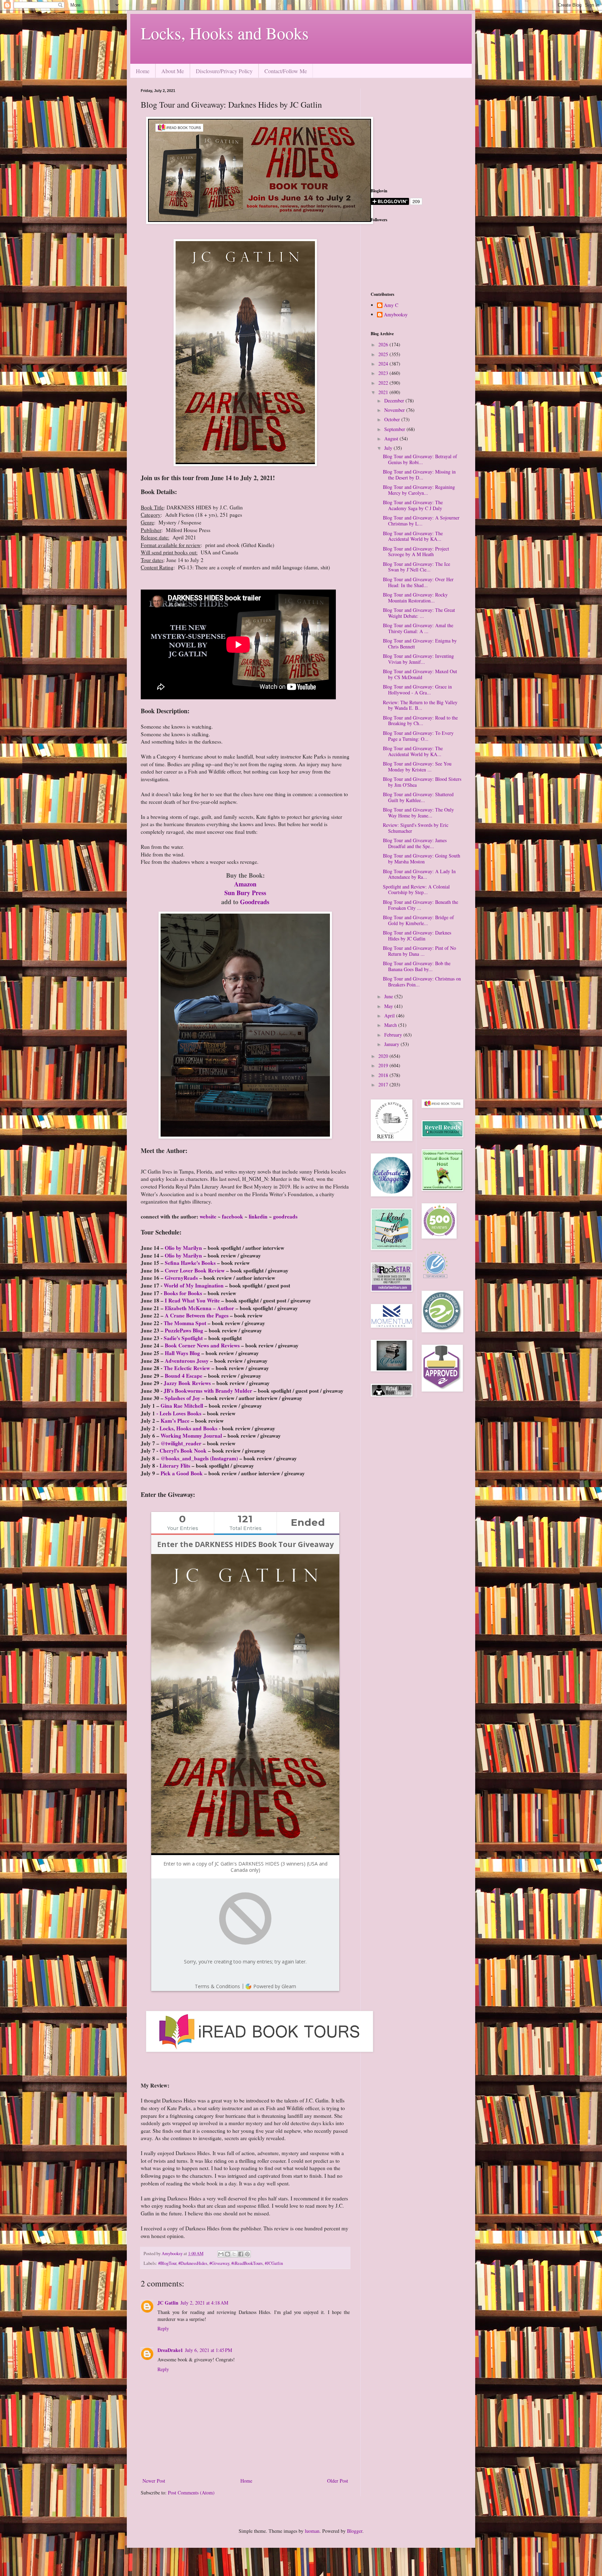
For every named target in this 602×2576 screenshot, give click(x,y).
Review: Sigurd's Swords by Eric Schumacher (416, 828)
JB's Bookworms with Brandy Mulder (208, 1391)
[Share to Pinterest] (247, 2254)
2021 (384, 392)
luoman (312, 2531)
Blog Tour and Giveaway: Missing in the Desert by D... (419, 475)
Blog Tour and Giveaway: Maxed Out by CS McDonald (420, 674)
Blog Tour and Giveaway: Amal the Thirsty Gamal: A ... (418, 628)
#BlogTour (167, 2263)
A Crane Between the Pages (197, 1315)
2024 (384, 364)
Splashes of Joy (183, 1398)
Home (143, 71)
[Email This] (221, 2254)
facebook (233, 1216)
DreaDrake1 (170, 2350)
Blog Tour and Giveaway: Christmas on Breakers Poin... (422, 982)
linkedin (258, 1216)
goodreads (285, 1216)
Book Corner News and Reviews (202, 1345)
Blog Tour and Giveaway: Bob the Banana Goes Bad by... (417, 966)
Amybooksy (396, 315)
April (390, 1016)
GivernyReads (181, 1278)
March (391, 1025)
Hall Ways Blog (182, 1353)
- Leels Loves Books (179, 1413)
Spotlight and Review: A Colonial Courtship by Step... (416, 890)
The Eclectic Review (187, 1368)
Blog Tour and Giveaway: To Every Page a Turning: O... (418, 736)
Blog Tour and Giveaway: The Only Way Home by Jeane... (418, 813)
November (395, 410)
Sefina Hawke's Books (190, 1263)
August (392, 439)
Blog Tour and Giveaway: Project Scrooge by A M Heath (416, 552)
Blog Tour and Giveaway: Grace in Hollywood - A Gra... (417, 690)
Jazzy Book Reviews (187, 1383)
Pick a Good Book (182, 1473)
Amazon (245, 884)
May (389, 1006)
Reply (163, 2328)
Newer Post (154, 2481)
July (389, 448)
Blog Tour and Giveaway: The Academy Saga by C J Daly (413, 505)
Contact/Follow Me (286, 71)
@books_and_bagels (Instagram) (199, 1458)
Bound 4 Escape (184, 1376)
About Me (173, 71)
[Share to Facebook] (241, 2254)
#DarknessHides (193, 2263)
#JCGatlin (274, 2263)
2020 (384, 1056)
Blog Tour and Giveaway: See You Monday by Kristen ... (417, 767)
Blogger (355, 2531)
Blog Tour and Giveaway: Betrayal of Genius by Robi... (420, 459)
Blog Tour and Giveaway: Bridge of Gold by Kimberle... (418, 920)
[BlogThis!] (227, 2254)
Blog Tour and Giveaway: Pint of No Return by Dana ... (419, 951)
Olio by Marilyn (183, 1248)
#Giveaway (219, 2263)
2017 (384, 1085)
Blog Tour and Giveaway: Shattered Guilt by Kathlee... (418, 797)
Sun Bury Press (245, 893)
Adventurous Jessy (187, 1361)
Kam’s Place (175, 1421)
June (389, 996)
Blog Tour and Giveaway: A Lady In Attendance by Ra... (419, 874)
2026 (384, 344)
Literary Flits (175, 1466)
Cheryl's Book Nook (183, 1451)
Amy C (391, 305)
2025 (384, 354)
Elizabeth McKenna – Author (199, 1308)
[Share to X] (234, 2254)
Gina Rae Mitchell (182, 1406)
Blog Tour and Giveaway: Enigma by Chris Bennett (420, 644)
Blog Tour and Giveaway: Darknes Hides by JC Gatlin (417, 936)
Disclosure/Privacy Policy (224, 71)
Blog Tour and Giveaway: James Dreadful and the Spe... (415, 843)
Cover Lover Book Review (195, 1270)
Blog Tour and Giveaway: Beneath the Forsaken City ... (420, 905)
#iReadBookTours (247, 2263)
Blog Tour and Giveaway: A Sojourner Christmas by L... (421, 521)
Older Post (338, 2481)
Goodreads (255, 902)
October (393, 419)
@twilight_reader (181, 1443)
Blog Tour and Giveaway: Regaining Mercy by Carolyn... (419, 490)
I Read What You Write (192, 1300)
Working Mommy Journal (191, 1436)
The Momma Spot (185, 1323)
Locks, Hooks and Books (225, 33)
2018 (384, 1075)
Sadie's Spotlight (183, 1338)
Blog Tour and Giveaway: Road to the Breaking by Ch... (420, 721)
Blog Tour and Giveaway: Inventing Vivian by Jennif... (418, 659)
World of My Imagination (194, 1285)
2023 (384, 373)
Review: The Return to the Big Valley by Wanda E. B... (420, 705)
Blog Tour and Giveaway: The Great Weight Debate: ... (419, 613)
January (392, 1044)
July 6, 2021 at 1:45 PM (209, 2350)
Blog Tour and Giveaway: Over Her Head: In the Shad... (418, 582)
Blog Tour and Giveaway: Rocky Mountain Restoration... (415, 598)
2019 (384, 1065)
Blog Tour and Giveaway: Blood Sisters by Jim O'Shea (422, 782)
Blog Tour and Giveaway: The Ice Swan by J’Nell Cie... (416, 567)
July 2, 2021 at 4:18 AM (204, 2303)
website (208, 1216)
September (395, 429)
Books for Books (183, 1293)
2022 (384, 383)
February (394, 1035)
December (395, 401)
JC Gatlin (168, 2303)
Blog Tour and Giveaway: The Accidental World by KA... (413, 536)
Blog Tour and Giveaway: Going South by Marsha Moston (422, 859)
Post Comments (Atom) (191, 2493)
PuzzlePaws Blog (184, 1330)
